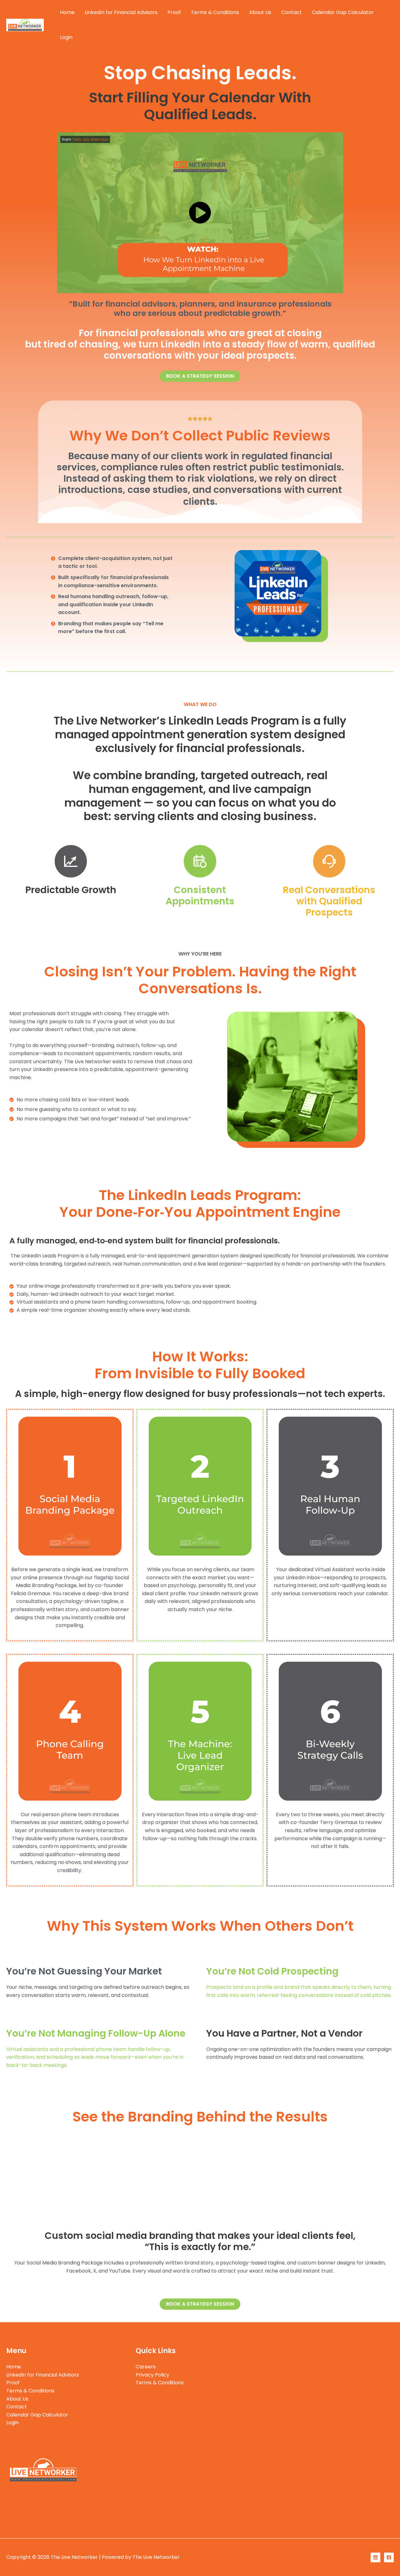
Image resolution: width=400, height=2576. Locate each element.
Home (67, 12)
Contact (292, 12)
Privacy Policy (152, 2375)
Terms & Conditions (215, 12)
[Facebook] (389, 2557)
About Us (260, 12)
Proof (174, 12)
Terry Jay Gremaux (90, 139)
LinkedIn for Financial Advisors (121, 12)
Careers (146, 2367)
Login (66, 37)
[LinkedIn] (375, 2557)
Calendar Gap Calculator (343, 12)
